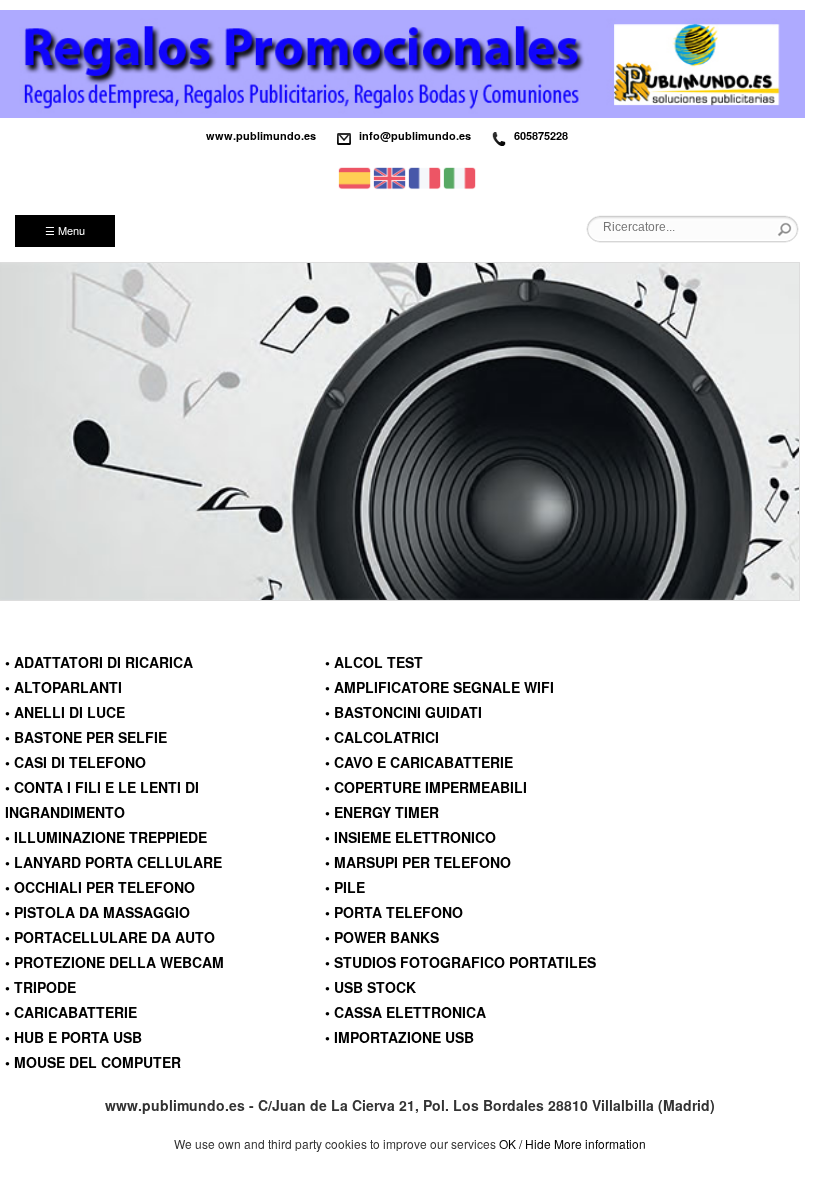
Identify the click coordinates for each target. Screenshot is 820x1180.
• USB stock (370, 987)
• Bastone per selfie (86, 737)
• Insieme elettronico (410, 837)
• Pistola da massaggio (97, 912)
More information (600, 1143)
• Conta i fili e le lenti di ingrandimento (102, 799)
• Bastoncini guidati (403, 712)
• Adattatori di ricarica (99, 662)
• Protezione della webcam (114, 962)
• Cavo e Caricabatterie (419, 762)
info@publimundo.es (415, 135)
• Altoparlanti (63, 687)
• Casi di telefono (75, 762)
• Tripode (40, 987)
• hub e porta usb (73, 1037)
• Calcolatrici (382, 737)
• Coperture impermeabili (426, 787)
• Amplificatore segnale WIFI (439, 687)
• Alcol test (374, 662)
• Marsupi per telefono (418, 862)
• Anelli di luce (65, 712)
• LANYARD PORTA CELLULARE (113, 862)
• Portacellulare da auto (110, 937)
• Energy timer (382, 812)
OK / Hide (525, 1143)
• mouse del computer (93, 1062)
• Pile (345, 887)
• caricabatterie (71, 1012)
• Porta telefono (394, 912)
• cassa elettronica (405, 1012)
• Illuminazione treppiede (106, 837)
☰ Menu (65, 230)
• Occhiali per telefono (100, 887)
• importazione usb (399, 1037)
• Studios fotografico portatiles (460, 962)
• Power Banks (382, 937)
